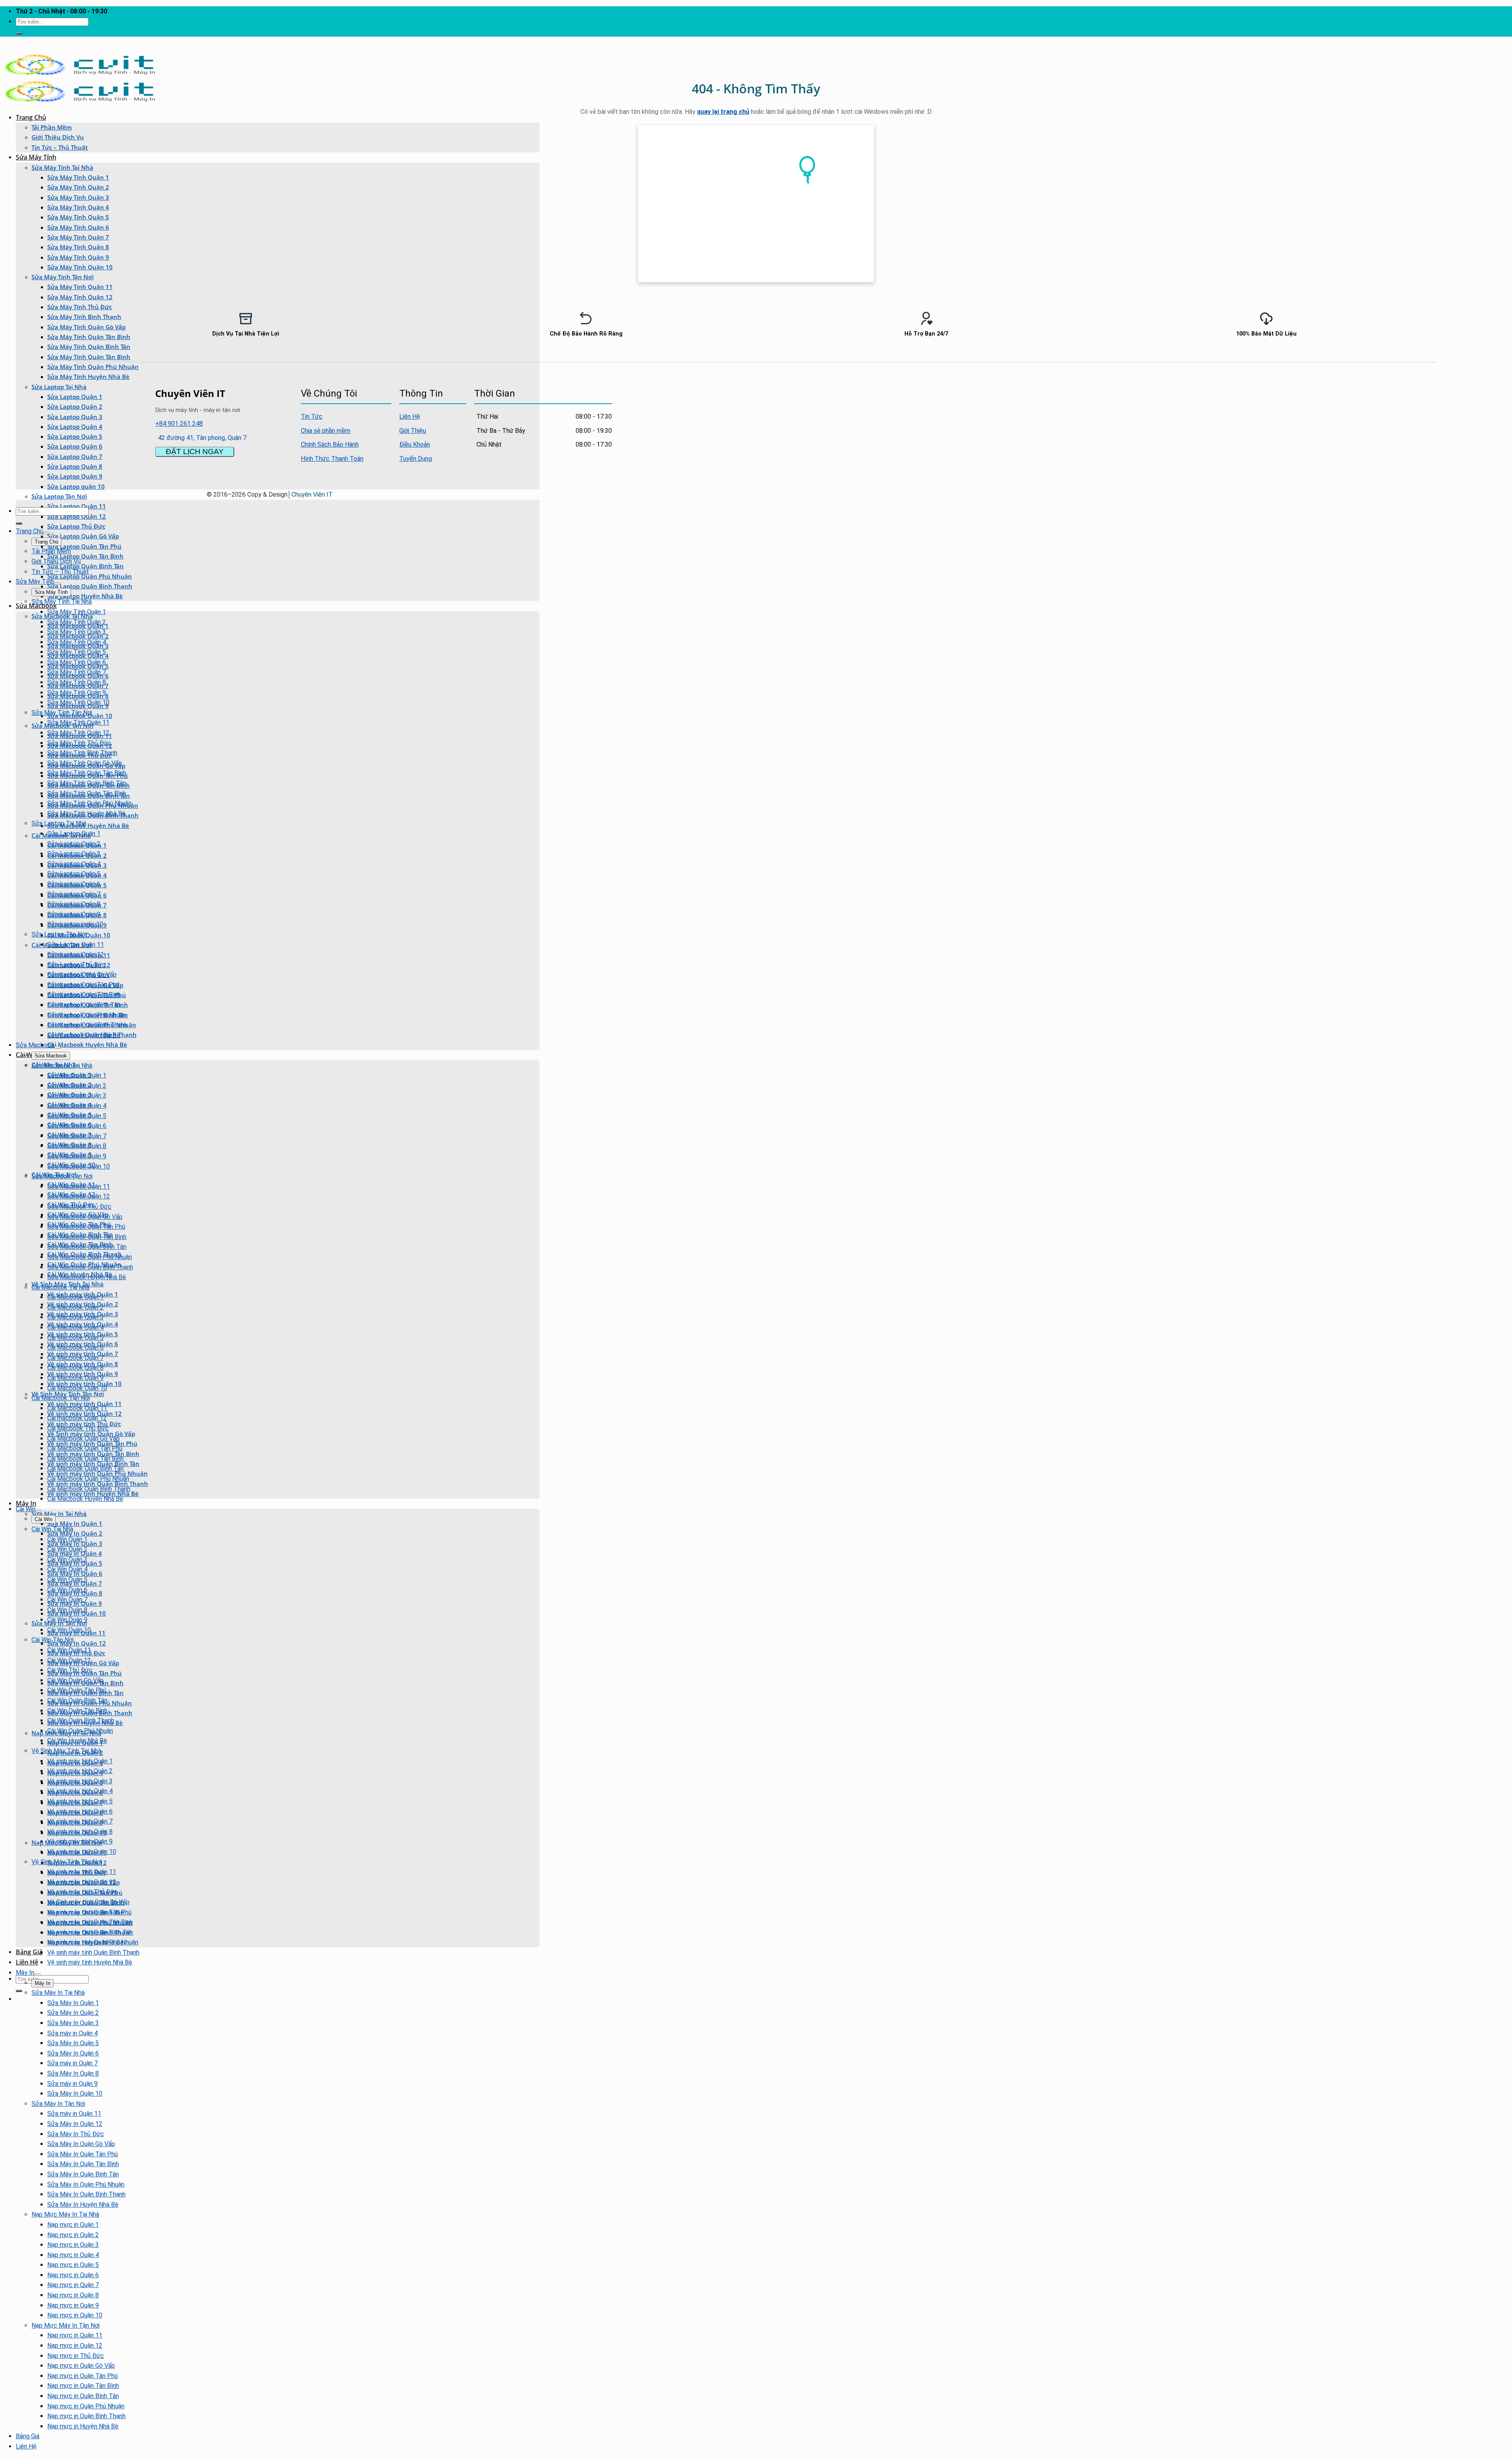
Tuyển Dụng (416, 459)
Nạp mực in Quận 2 (73, 2235)
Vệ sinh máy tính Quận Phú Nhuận (93, 1942)
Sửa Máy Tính (36, 157)
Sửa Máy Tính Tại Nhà (62, 167)
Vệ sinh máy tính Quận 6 (80, 1811)
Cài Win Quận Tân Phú (77, 1690)
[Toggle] (46, 533)
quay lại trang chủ (723, 112)
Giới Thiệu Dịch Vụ (58, 137)
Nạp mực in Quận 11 (75, 2335)
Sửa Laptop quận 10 (76, 486)
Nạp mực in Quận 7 (73, 2285)
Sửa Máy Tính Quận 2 (78, 187)
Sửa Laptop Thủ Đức (76, 526)
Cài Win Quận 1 (67, 1539)
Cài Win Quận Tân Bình (77, 1711)
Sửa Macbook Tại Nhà (62, 1066)
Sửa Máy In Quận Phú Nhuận (86, 2184)
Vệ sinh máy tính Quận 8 (80, 1832)
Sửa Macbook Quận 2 (77, 1086)
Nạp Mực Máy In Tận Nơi (66, 2325)
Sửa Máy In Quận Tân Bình (83, 2164)
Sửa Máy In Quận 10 (75, 2093)
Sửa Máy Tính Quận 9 (78, 257)
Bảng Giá (29, 1952)
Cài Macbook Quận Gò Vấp (83, 1439)
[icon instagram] (606, 392)
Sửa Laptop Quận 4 (75, 427)
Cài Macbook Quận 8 (75, 1368)
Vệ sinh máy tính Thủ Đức (82, 1892)
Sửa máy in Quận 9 (72, 2084)
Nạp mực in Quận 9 (73, 2305)
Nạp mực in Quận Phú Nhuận (86, 2406)
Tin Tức (312, 416)
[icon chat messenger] (611, 392)
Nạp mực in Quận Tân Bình (83, 2386)
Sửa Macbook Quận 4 (77, 1106)
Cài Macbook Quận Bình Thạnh (89, 1489)
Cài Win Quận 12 (69, 1660)
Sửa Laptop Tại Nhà (59, 387)
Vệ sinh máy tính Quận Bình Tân (90, 1932)
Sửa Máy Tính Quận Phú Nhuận (93, 367)
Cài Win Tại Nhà (52, 1529)
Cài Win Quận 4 (67, 1569)
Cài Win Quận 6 (67, 1590)
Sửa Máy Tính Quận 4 (78, 207)
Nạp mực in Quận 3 (73, 2245)
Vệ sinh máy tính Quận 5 (80, 1801)
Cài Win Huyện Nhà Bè (77, 1741)
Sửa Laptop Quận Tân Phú (84, 546)
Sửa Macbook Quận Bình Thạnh (90, 1267)
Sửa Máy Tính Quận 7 (78, 237)
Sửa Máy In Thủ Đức (76, 2134)
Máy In (26, 1503)
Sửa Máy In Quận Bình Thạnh (86, 2194)
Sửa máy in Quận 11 (74, 2114)
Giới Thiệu (413, 431)
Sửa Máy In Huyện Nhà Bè (83, 2205)
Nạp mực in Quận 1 (73, 2225)
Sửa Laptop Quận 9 (75, 476)
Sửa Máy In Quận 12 (77, 1643)
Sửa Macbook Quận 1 (77, 1075)
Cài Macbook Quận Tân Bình (85, 1459)
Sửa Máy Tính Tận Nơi (63, 277)
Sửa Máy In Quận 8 (73, 2073)
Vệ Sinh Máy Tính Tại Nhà (66, 1751)
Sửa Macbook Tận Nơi (62, 1176)
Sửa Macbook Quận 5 (77, 1116)
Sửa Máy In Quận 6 (73, 2053)
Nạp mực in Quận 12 (75, 2346)
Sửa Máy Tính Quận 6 (78, 227)
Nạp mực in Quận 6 (73, 2275)
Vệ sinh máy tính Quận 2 (80, 1771)
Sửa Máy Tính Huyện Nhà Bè (88, 377)
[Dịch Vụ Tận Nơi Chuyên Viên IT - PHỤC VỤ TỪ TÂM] (80, 74)
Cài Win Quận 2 (67, 1549)
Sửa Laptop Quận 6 (75, 446)
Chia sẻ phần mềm (326, 431)
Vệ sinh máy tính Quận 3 (80, 1781)
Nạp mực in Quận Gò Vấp (81, 2366)
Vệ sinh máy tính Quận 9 (80, 1841)
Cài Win (26, 1509)
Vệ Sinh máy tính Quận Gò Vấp (88, 1902)
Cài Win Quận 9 (67, 1620)
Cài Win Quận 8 (67, 1610)
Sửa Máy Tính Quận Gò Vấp (85, 763)
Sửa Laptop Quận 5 (75, 436)
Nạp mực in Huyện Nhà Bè (83, 2426)
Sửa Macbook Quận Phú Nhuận (90, 1257)
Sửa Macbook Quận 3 (77, 1095)
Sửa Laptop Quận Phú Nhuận (90, 576)
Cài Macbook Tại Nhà (60, 1287)
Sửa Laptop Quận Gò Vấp (83, 536)
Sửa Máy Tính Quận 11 (80, 287)
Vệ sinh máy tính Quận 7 (80, 1821)
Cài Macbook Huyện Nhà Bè (87, 1044)
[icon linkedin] (604, 392)
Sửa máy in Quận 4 (72, 2033)
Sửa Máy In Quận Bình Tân (83, 2174)
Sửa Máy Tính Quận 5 (78, 217)
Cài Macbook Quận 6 (75, 1348)
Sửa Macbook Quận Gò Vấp (85, 1217)
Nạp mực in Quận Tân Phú (82, 2376)
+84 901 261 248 (179, 424)
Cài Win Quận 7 (67, 1600)
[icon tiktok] (608, 392)
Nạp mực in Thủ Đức (76, 2356)
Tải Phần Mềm (52, 127)
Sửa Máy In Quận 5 (73, 2043)
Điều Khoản (415, 444)
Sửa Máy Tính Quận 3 (78, 197)
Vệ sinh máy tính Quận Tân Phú (89, 1912)
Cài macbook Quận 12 (77, 1418)
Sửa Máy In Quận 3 (73, 2023)
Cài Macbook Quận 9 (75, 1378)
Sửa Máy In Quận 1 (75, 1523)
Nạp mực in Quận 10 (75, 2315)
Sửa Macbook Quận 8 (77, 1146)
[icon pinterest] (601, 392)
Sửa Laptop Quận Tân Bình (85, 556)
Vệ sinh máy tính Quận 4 (80, 1791)
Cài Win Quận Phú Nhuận (80, 1731)
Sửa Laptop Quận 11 (76, 945)
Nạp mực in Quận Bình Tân (83, 2396)
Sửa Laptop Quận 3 (75, 417)
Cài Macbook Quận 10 (77, 1388)
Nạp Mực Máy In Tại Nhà (65, 2214)
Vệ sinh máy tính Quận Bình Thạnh (93, 1952)
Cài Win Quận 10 (69, 1630)
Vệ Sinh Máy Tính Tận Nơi (68, 1394)
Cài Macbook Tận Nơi (61, 1398)
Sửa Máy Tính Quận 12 (80, 297)
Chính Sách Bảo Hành (330, 444)
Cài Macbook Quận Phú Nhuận (88, 1479)
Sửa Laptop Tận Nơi (59, 496)
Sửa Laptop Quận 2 (75, 406)
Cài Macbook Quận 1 (75, 1297)
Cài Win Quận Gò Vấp (75, 1680)
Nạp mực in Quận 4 (73, 2255)
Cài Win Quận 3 (67, 1559)
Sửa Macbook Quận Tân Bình (87, 1237)
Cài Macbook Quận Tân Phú (85, 1448)
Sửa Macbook (36, 606)
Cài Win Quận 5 (67, 1580)
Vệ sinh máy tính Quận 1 (80, 1761)
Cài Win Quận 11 (69, 1650)
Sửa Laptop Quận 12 (77, 516)
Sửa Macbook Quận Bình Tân (87, 1247)
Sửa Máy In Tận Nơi (58, 2104)
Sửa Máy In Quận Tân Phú (82, 2154)
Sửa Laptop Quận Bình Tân (85, 566)
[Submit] (19, 33)
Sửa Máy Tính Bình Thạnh (82, 753)
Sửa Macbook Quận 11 (79, 1186)
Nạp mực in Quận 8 (73, 2295)
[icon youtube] (599, 392)
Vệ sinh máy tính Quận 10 (82, 1852)
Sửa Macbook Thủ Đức (79, 1207)
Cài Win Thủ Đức (70, 1670)
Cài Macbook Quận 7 (75, 1358)
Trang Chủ (31, 117)
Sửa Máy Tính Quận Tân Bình (89, 357)
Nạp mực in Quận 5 (73, 2265)
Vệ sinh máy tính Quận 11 (82, 1872)
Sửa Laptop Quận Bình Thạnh (90, 586)
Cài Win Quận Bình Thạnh (81, 1721)
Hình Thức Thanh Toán (332, 459)
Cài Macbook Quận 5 (75, 1338)
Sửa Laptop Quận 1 (75, 397)
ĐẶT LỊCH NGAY (195, 452)
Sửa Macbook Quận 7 (77, 1136)
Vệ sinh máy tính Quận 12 (82, 1882)
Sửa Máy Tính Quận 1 (78, 177)
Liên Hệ (27, 1962)
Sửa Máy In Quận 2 (75, 1533)
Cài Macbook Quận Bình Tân (85, 1468)
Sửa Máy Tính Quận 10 (80, 267)
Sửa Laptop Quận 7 (75, 456)
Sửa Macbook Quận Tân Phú (86, 1227)
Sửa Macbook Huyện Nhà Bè (88, 826)
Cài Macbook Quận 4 (75, 1327)
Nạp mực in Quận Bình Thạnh (86, 2416)
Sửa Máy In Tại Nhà (59, 1514)
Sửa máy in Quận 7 (72, 2063)
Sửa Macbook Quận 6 (77, 1126)
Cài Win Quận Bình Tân (77, 1700)
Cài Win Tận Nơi (53, 1640)
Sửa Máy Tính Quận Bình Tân (87, 783)
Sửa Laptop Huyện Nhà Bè (85, 596)
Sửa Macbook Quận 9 (77, 1156)
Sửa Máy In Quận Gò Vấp (81, 2144)
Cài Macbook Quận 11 (77, 1408)
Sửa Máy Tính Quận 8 (78, 247)
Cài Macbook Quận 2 (75, 1307)
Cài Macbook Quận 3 (75, 1317)
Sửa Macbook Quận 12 (79, 1196)
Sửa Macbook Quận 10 (79, 1166)
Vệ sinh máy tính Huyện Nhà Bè (90, 1962)
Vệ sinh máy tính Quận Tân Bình (90, 1922)
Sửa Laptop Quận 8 (75, 466)
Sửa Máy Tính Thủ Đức (80, 307)
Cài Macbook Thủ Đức (78, 1428)
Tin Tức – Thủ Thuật (60, 147)
